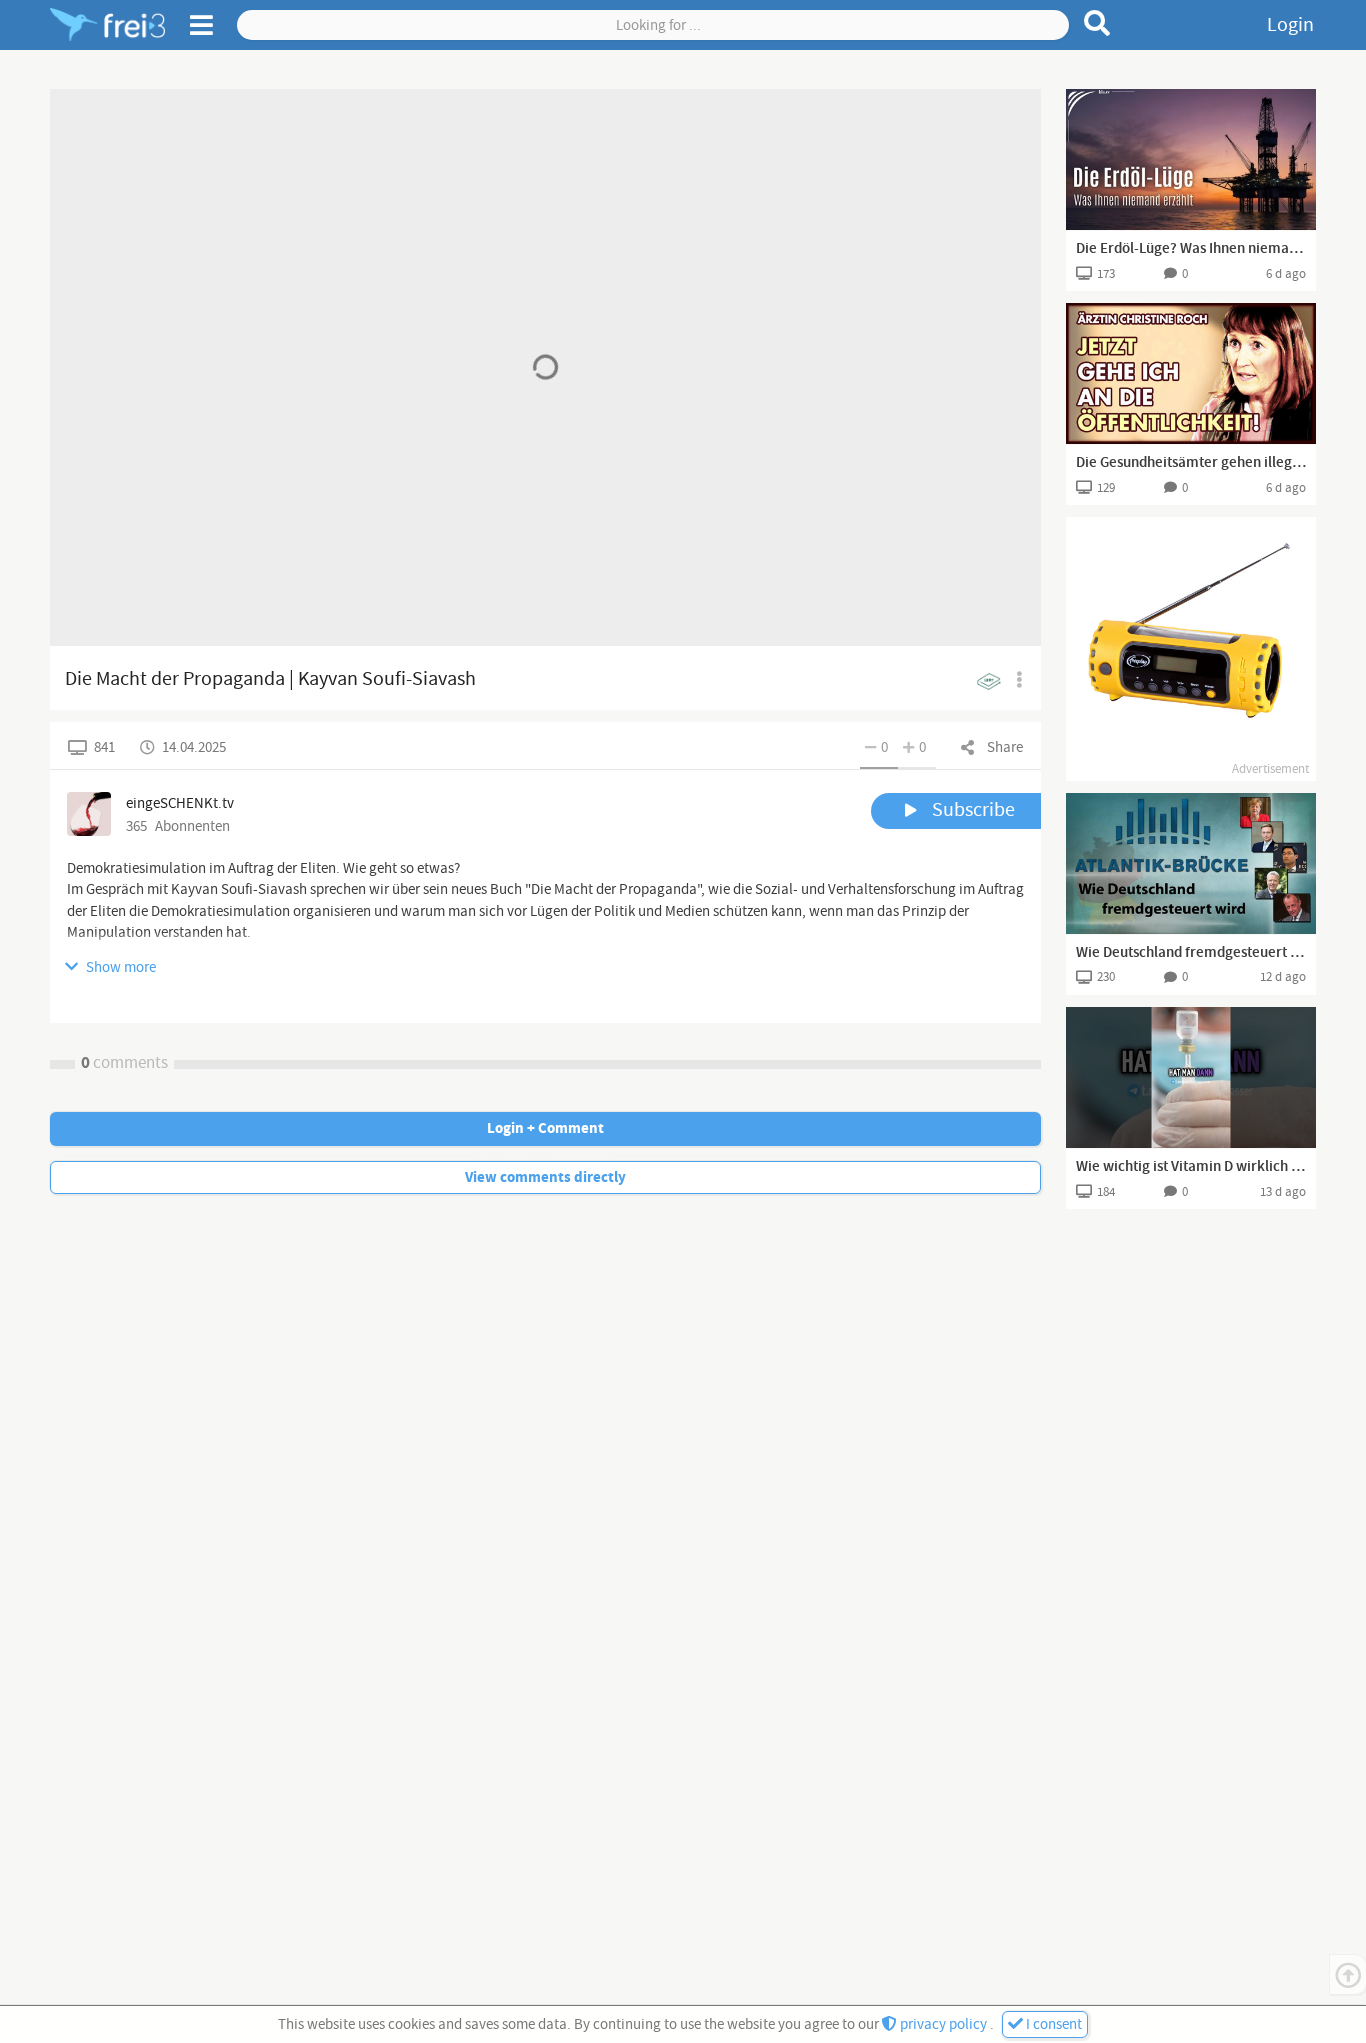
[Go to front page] (107, 25)
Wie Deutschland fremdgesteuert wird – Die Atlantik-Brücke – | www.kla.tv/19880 (1191, 953)
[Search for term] (1097, 23)
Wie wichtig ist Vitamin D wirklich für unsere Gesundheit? (1191, 1167)
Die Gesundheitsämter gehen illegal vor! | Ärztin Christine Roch (1191, 463)
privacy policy (943, 2024)
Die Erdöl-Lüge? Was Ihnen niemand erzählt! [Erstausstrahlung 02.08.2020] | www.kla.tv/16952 (1191, 249)
